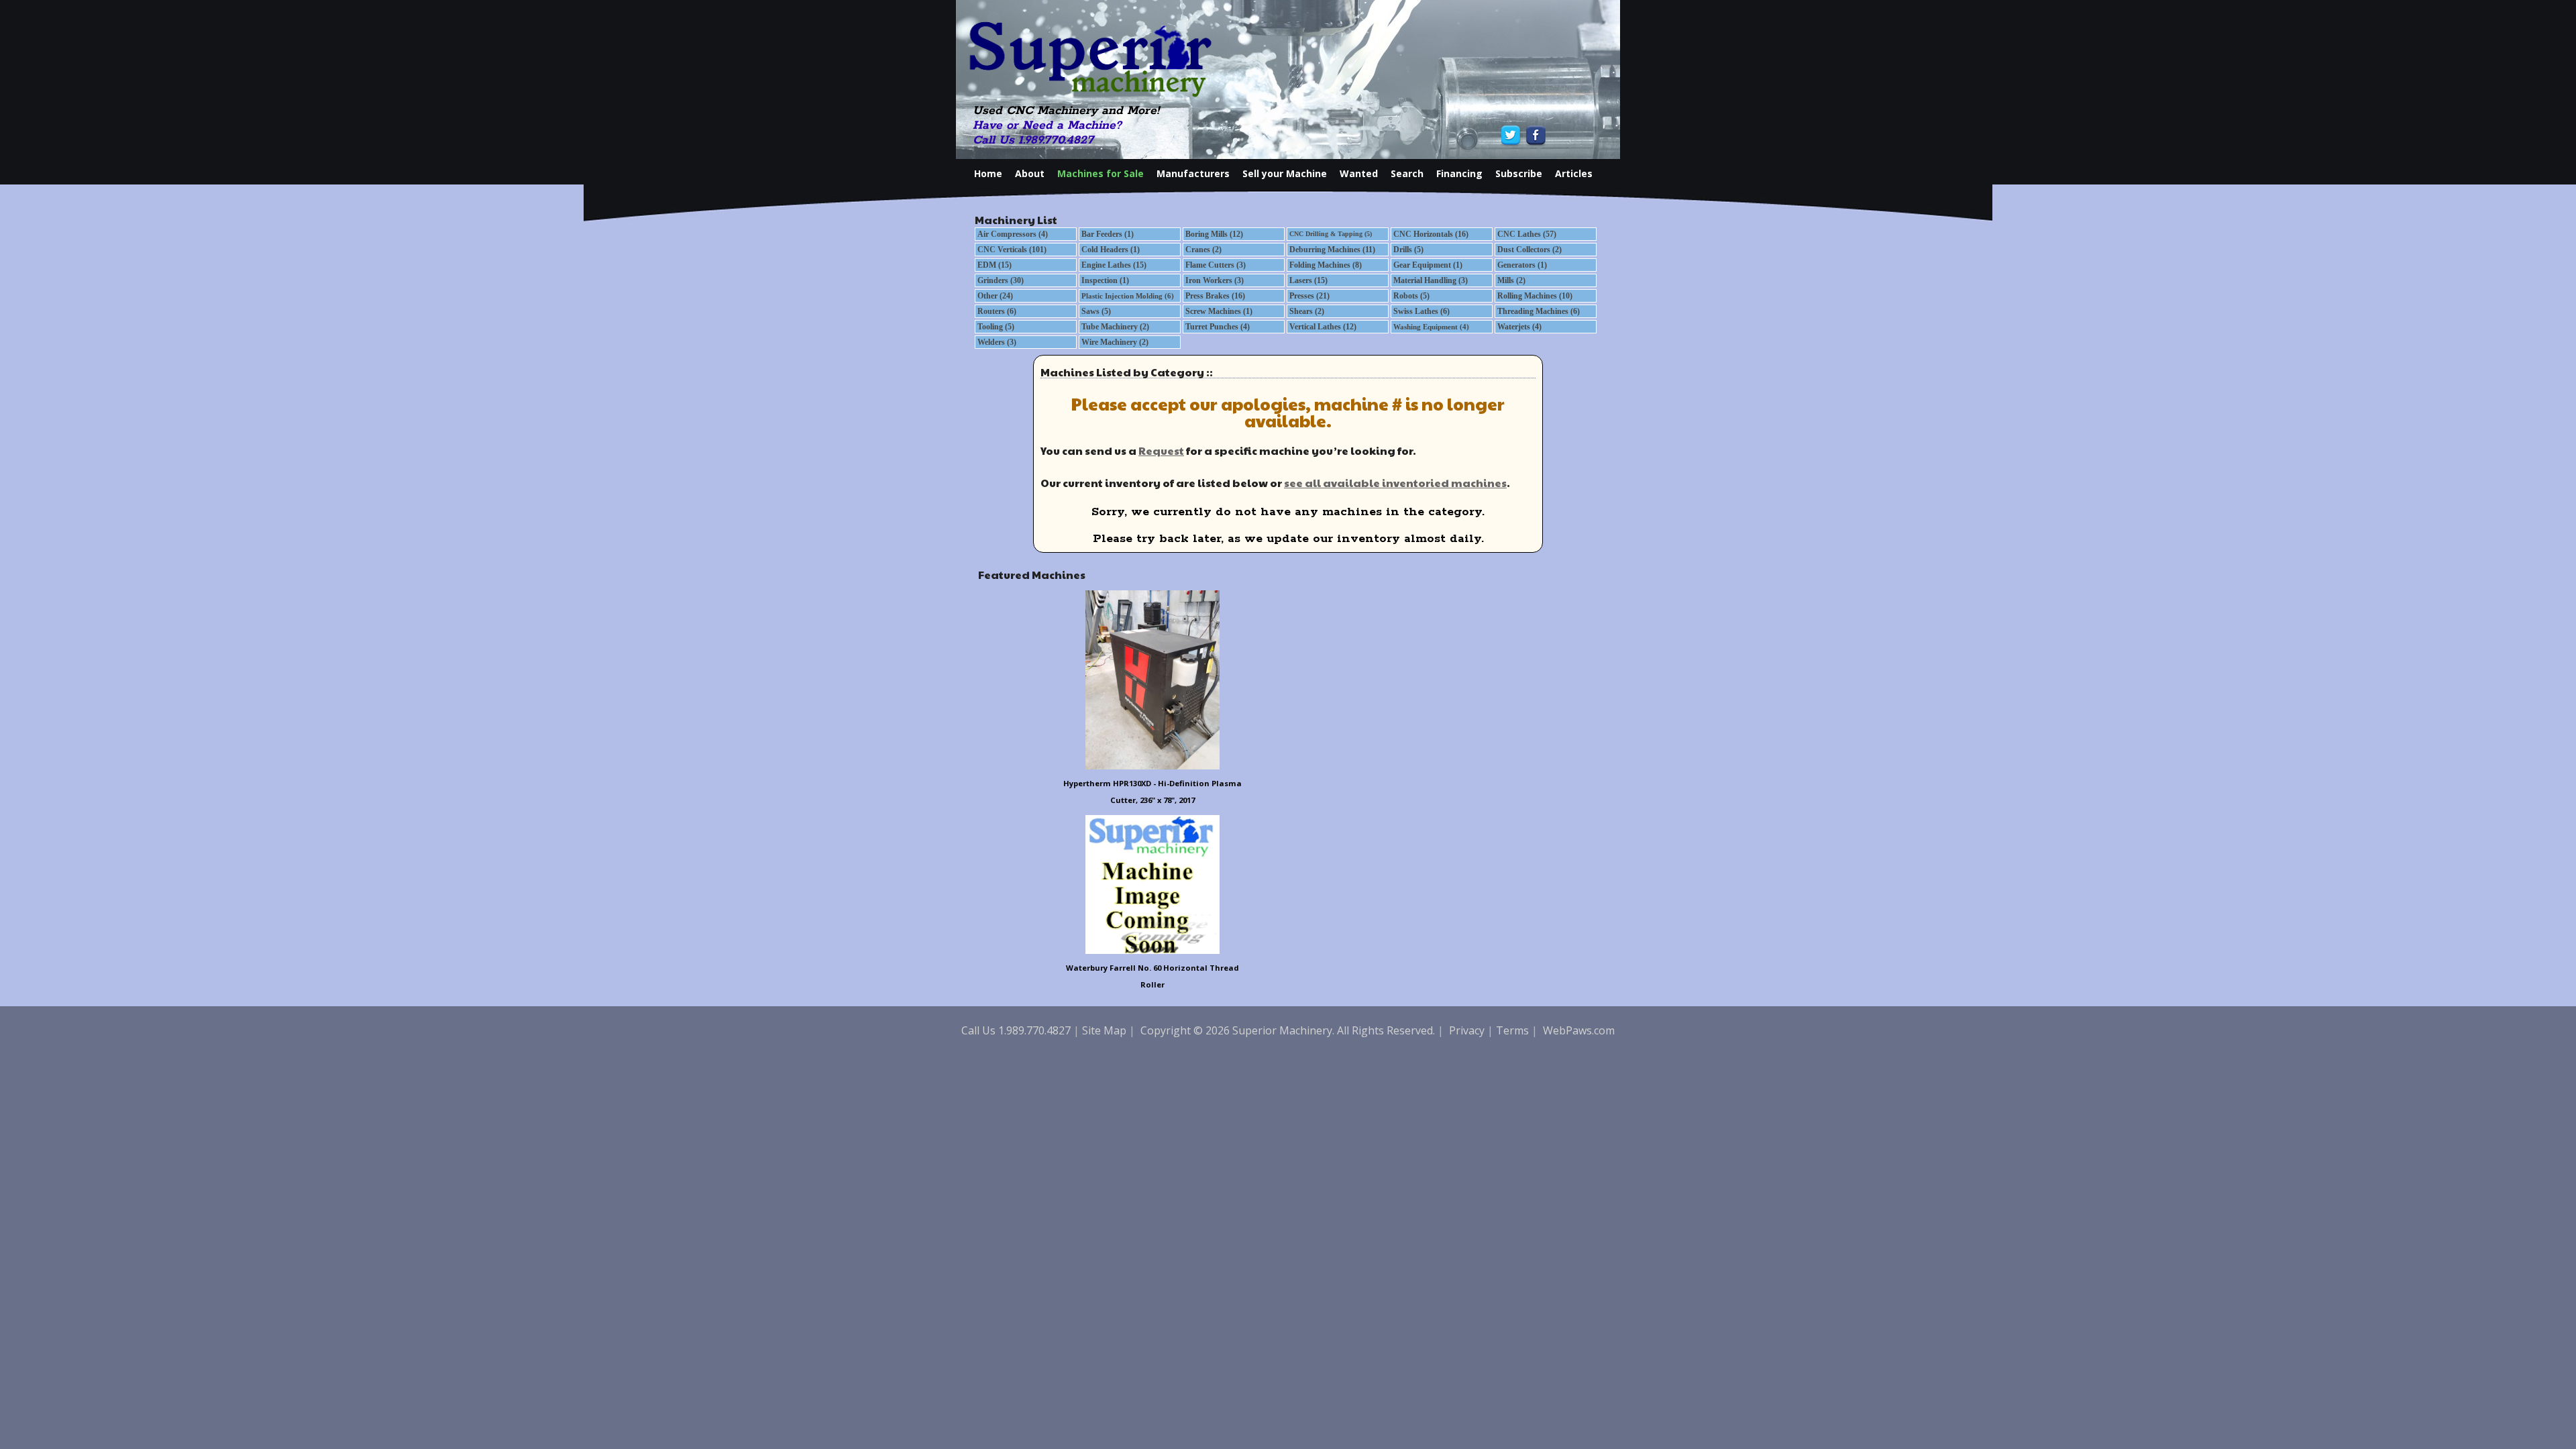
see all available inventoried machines (1395, 483)
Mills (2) (1511, 280)
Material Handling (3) (1431, 280)
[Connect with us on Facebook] (1535, 135)
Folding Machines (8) (1326, 265)
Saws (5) (1096, 311)
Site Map (1104, 1030)
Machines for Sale (1101, 173)
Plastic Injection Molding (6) (1128, 296)
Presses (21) (1309, 296)
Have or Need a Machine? (1047, 125)
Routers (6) (997, 311)
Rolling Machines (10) (1535, 296)
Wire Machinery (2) (1115, 342)
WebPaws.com (1579, 1030)
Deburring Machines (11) (1332, 250)
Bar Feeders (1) (1108, 234)
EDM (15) (995, 265)
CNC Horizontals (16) (1431, 234)
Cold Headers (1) (1111, 250)
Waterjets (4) (1519, 327)
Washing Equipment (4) (1431, 327)
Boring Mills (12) (1214, 234)
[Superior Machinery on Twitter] (1512, 135)
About (1030, 173)
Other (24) (995, 296)
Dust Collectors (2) (1529, 250)
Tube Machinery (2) (1115, 327)
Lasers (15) (1308, 280)
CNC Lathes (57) (1527, 234)
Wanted (1359, 173)
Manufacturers (1193, 173)
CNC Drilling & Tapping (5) (1331, 234)
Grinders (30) (1001, 280)
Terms (1512, 1030)
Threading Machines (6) (1539, 311)
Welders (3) (997, 342)
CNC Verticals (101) (1012, 250)
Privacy (1467, 1030)
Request (1161, 450)
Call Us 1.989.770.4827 (1033, 140)
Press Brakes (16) (1215, 296)
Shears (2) (1307, 311)
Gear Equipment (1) (1428, 265)
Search (1407, 173)
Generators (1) (1522, 265)
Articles (1574, 173)
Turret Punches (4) (1218, 327)
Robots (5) (1411, 296)
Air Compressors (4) (1013, 234)
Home (988, 173)
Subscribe (1519, 173)
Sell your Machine (1285, 173)
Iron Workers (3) (1215, 280)
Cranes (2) (1203, 250)
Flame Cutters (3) (1216, 265)
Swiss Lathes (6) (1421, 311)
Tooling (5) (996, 327)
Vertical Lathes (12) (1323, 327)
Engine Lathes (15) (1114, 265)
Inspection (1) (1105, 280)
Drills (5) (1408, 250)
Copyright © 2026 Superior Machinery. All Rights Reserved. (1288, 1030)
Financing (1459, 173)
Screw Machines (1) (1219, 311)
